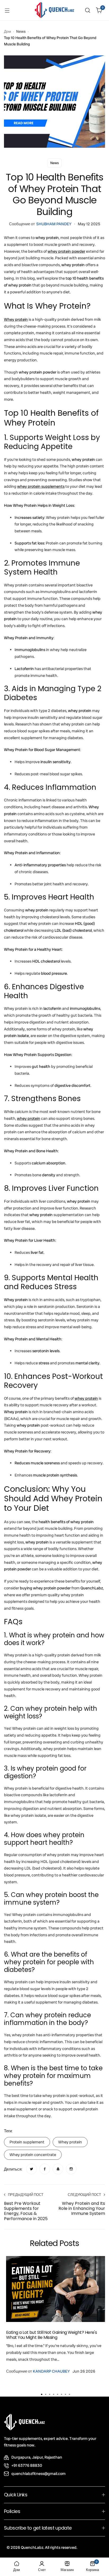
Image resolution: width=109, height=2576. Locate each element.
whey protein (70, 2142)
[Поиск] (88, 10)
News (21, 31)
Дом (8, 31)
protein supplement (27, 2142)
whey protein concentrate (33, 2155)
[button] (42, 2394)
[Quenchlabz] (54, 10)
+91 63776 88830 (27, 2465)
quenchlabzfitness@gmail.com (38, 2474)
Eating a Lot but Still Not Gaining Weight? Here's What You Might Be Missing (51, 2335)
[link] (31, 2169)
